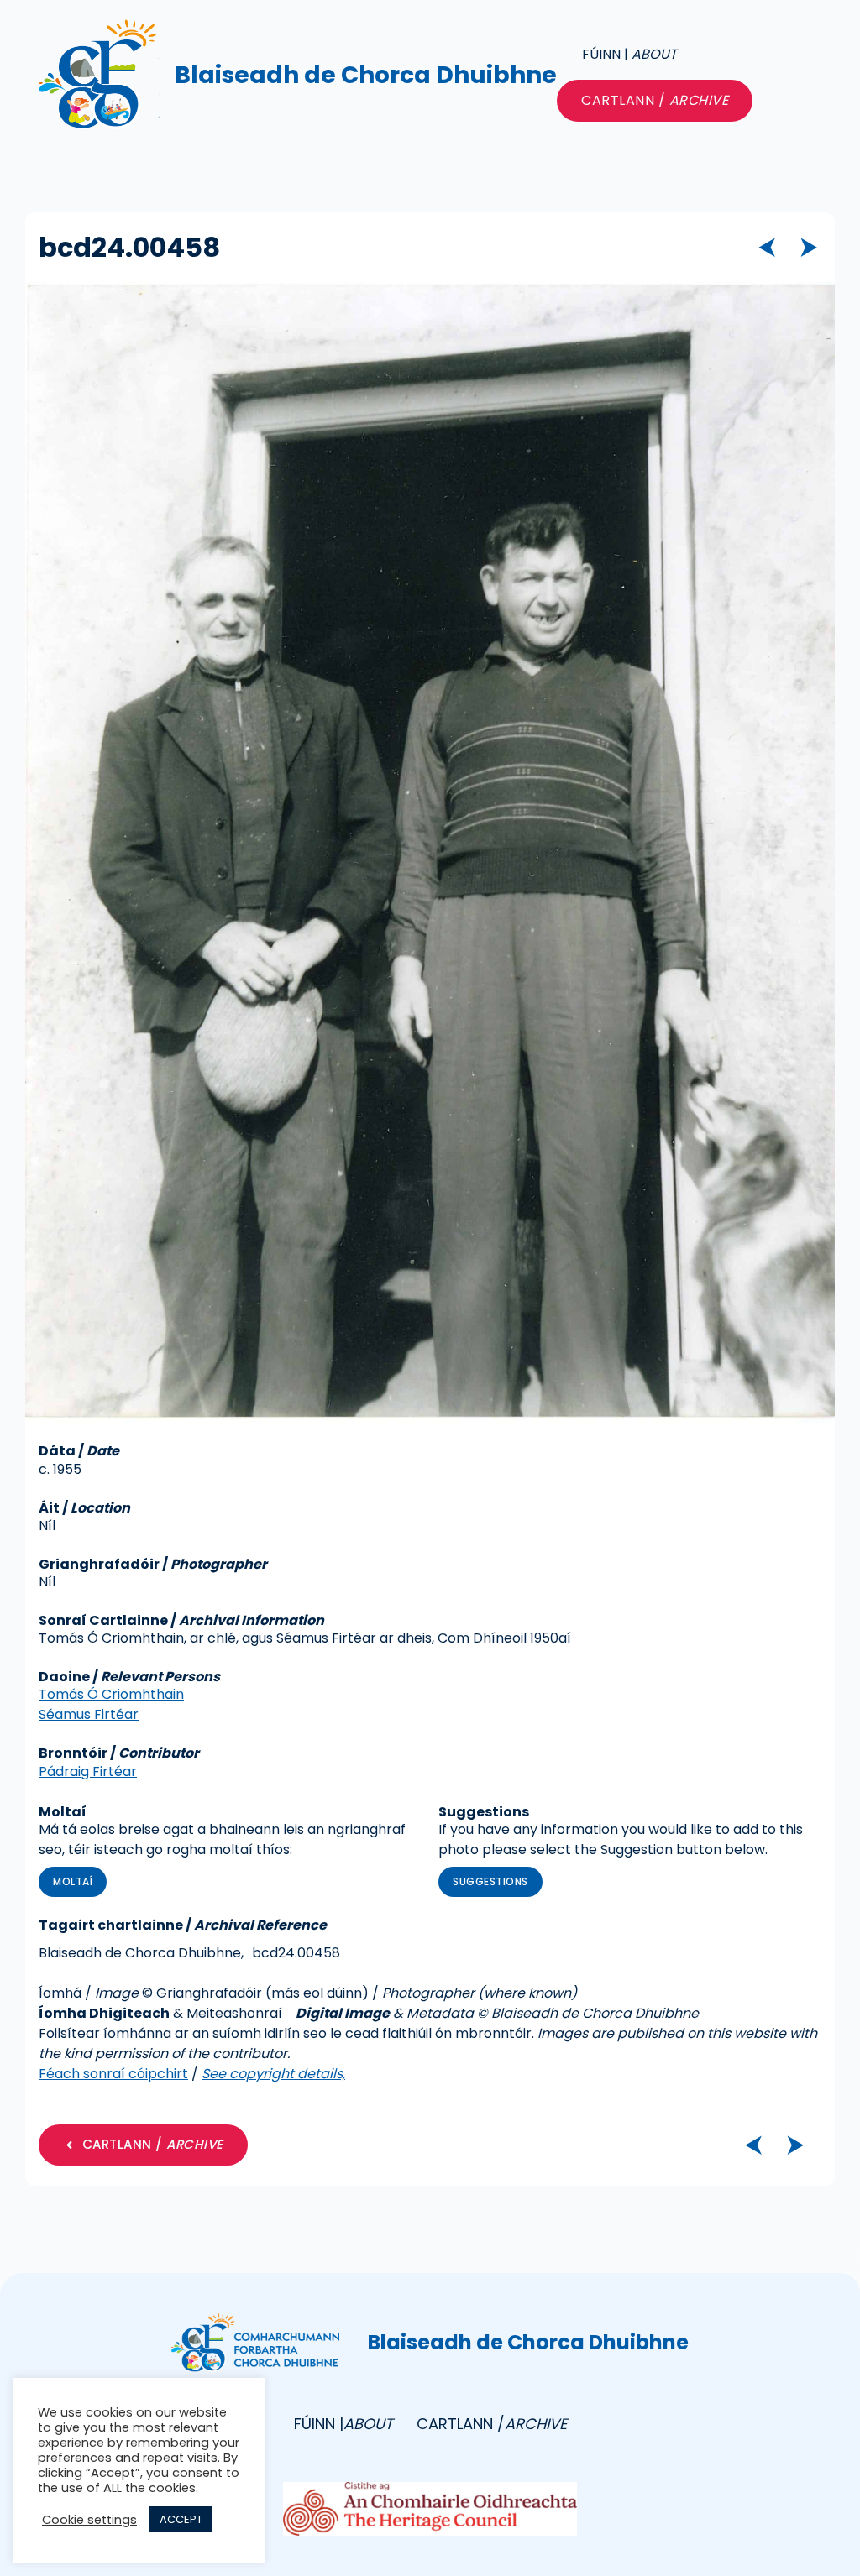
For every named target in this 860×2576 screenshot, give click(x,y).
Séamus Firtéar (89, 1714)
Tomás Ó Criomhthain (111, 1694)
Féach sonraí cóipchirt (113, 2074)
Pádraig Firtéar (88, 1771)
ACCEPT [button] (181, 2519)
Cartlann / (655, 100)
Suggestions (490, 1881)
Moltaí (73, 1881)
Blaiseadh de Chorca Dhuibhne (366, 75)
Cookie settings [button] (89, 2520)
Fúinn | (629, 54)
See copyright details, (273, 2074)
